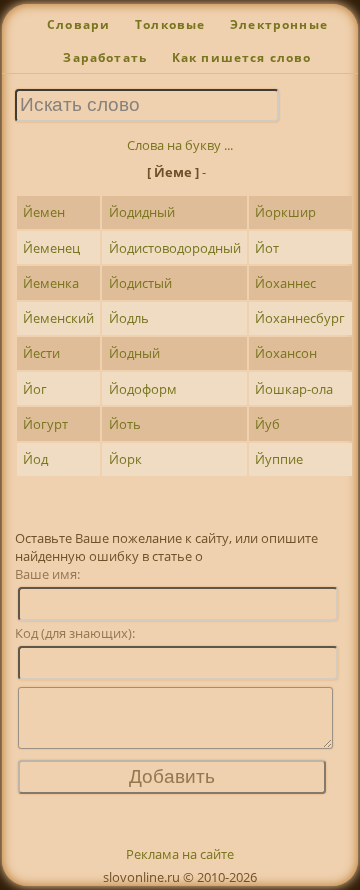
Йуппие (279, 459)
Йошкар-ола (294, 389)
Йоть (125, 424)
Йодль (129, 318)
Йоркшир (285, 212)
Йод (35, 459)
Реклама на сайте (180, 854)
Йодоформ (143, 389)
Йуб (267, 424)
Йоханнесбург (300, 318)
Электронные (279, 24)
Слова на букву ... (180, 145)
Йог (35, 389)
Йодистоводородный (175, 248)
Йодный (134, 353)
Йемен (44, 212)
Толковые (170, 24)
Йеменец (51, 248)
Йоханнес (285, 283)
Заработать (105, 57)
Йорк (125, 459)
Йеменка (51, 283)
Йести (41, 353)
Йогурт (45, 424)
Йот (267, 248)
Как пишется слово (242, 57)
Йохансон (286, 353)
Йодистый (140, 283)
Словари (78, 24)
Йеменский (58, 318)
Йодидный (142, 212)
